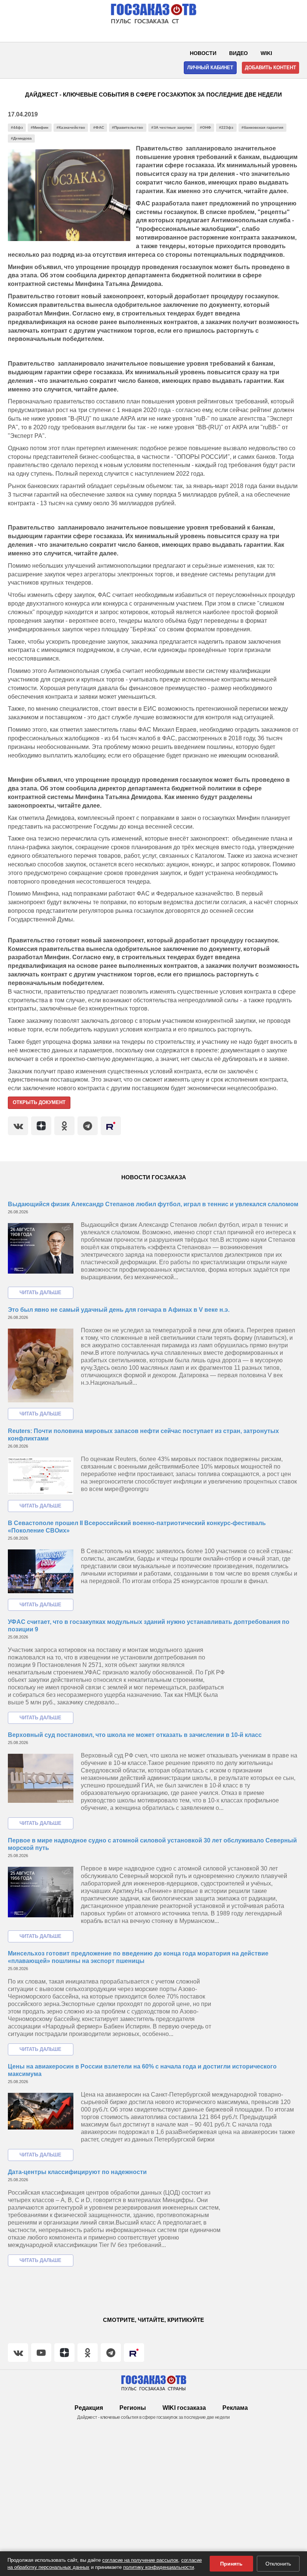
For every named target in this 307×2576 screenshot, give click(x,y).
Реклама (235, 2408)
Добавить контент (270, 68)
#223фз (226, 127)
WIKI (266, 53)
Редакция (89, 2408)
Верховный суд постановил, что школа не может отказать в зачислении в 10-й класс (135, 1735)
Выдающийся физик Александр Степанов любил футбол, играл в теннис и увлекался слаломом (153, 1204)
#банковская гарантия (262, 127)
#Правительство (127, 127)
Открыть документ (39, 1102)
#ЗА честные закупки (171, 127)
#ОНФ (206, 127)
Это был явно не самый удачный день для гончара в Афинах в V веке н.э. (119, 1310)
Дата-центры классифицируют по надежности (77, 2172)
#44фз (17, 127)
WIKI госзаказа (184, 2408)
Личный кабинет (210, 68)
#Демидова (21, 138)
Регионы (133, 2408)
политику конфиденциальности (159, 2567)
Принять (231, 2564)
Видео (238, 53)
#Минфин (39, 127)
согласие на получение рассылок (140, 2560)
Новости (203, 53)
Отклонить (278, 2564)
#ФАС (99, 127)
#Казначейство (71, 127)
